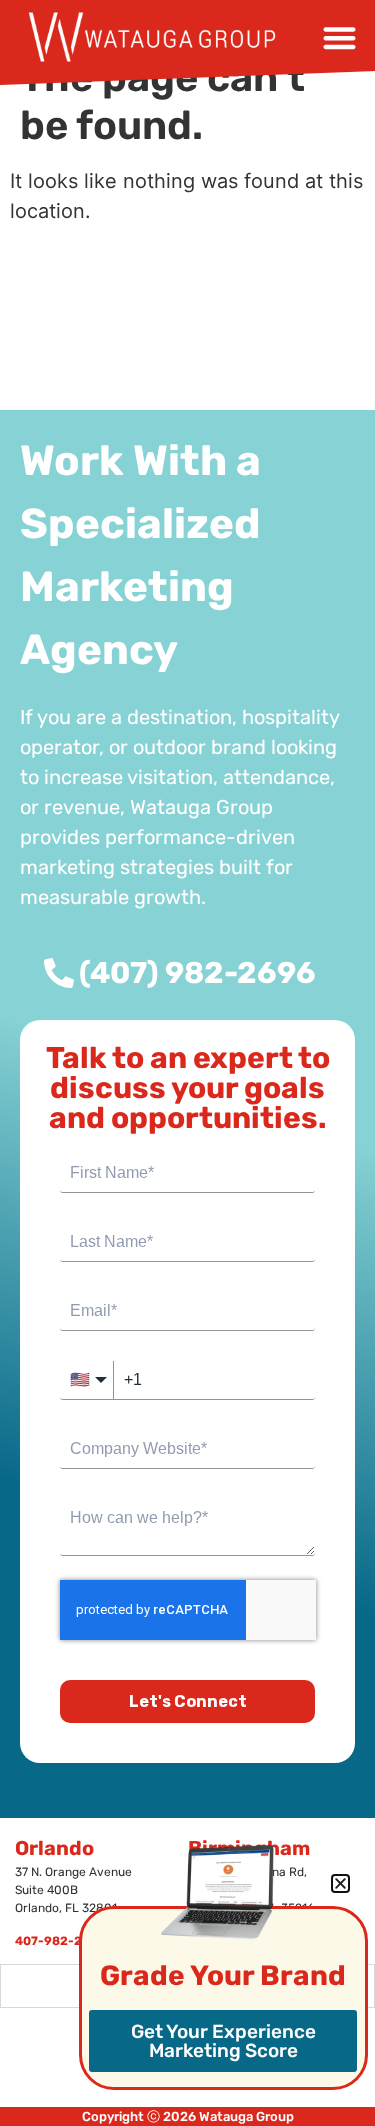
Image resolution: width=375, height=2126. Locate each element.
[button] (340, 1883)
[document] (187, 1063)
